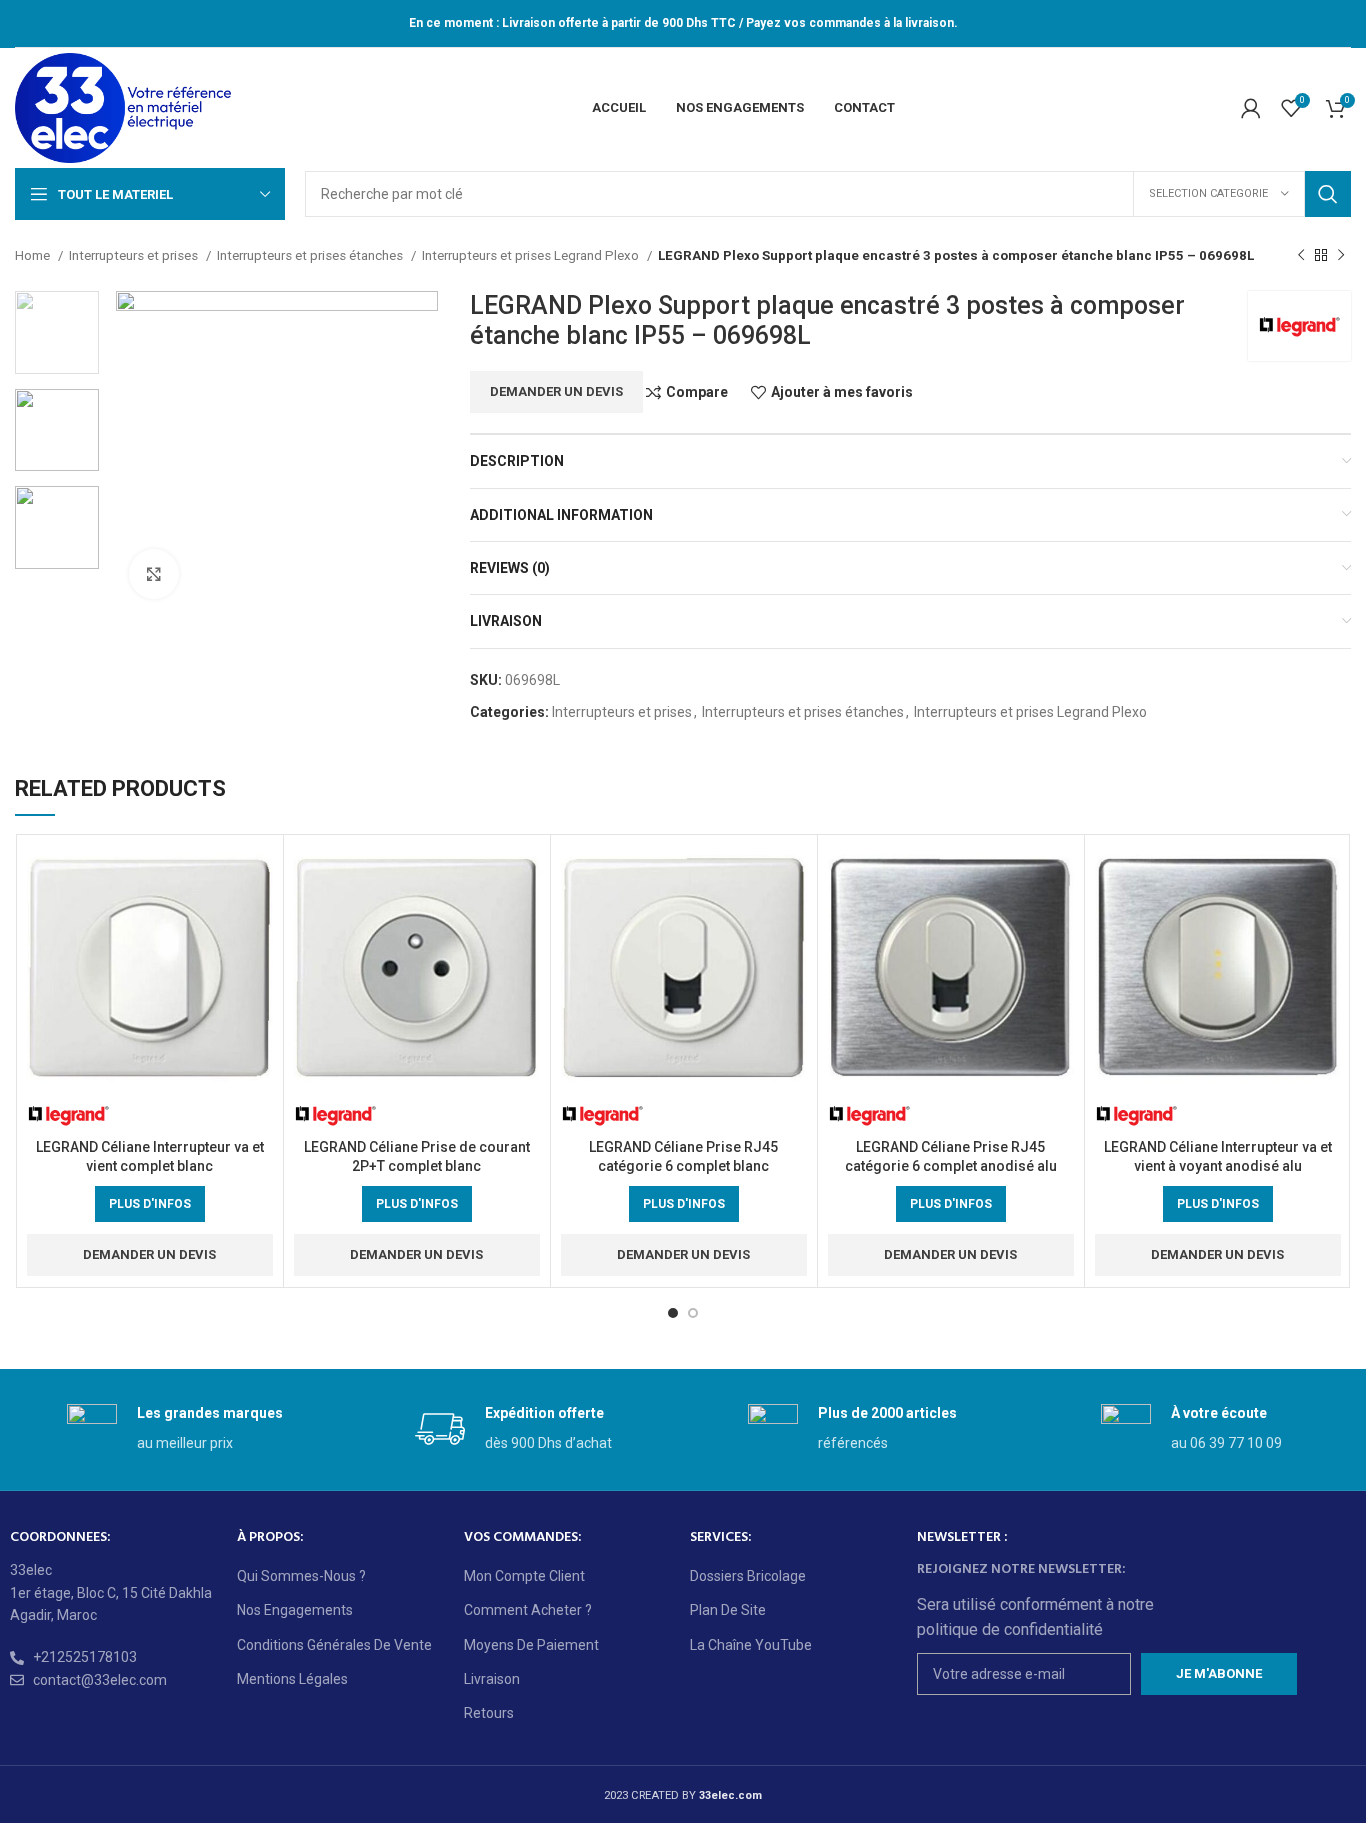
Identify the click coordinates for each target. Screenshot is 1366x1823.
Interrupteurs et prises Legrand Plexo (532, 255)
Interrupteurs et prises (135, 255)
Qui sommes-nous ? (301, 1576)
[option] (57, 332)
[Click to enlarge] (154, 574)
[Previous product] (1301, 256)
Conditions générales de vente (334, 1645)
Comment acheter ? (528, 1610)
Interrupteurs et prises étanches (311, 255)
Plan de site (728, 1610)
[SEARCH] (1328, 194)
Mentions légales (292, 1679)
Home (34, 255)
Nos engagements (295, 1610)
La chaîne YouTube (751, 1645)
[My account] (1251, 108)
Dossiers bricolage (748, 1576)
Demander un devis (556, 391)
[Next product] (1341, 256)
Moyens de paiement (531, 1645)
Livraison (492, 1679)
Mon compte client (524, 1576)
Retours (489, 1713)
